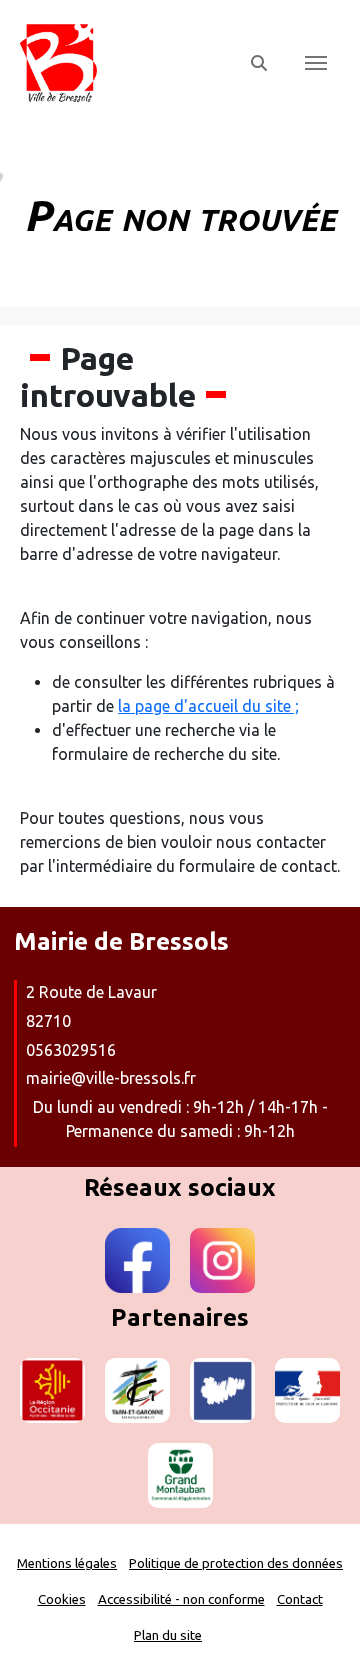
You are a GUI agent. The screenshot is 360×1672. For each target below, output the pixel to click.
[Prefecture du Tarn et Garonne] (307, 1390)
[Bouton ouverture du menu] (316, 63)
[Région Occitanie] (52, 1390)
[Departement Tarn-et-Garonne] (137, 1390)
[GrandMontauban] (180, 1475)
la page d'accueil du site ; (208, 706)
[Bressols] (122, 63)
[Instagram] (222, 1260)
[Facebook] (137, 1260)
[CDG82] (222, 1390)
